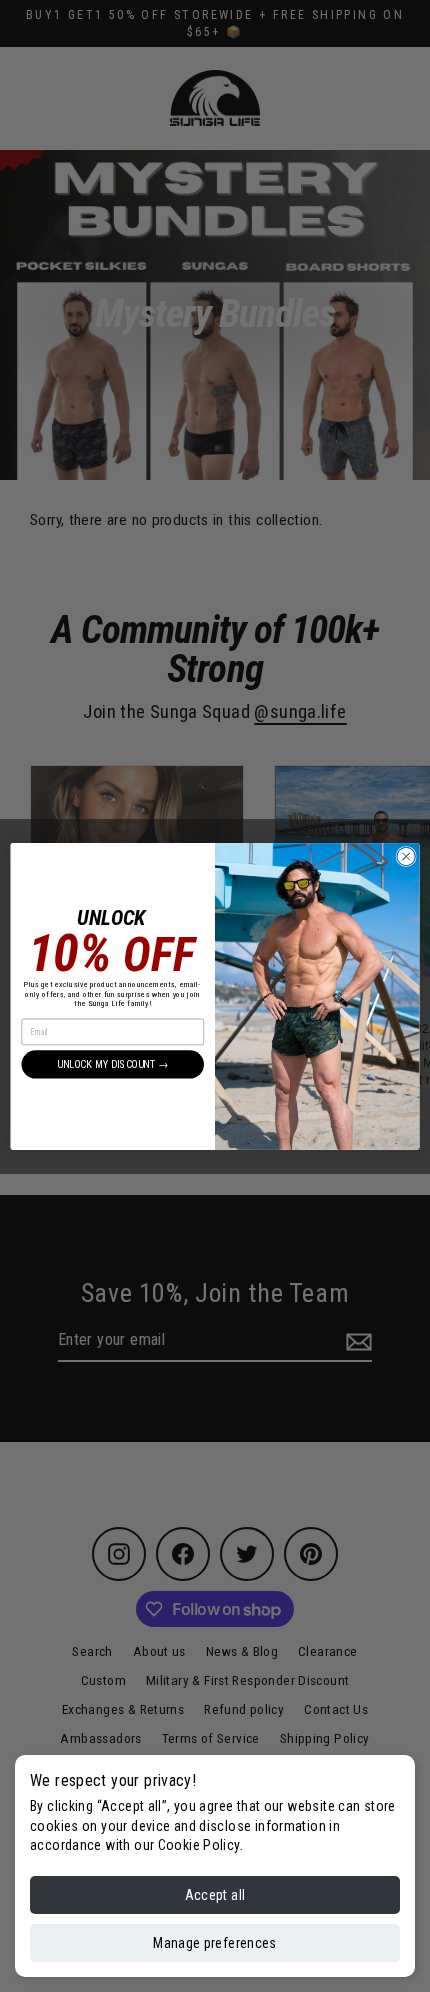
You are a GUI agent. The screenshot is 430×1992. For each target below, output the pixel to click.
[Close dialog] (406, 856)
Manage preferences (214, 1943)
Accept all (215, 1895)
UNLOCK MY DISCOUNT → (113, 1063)
